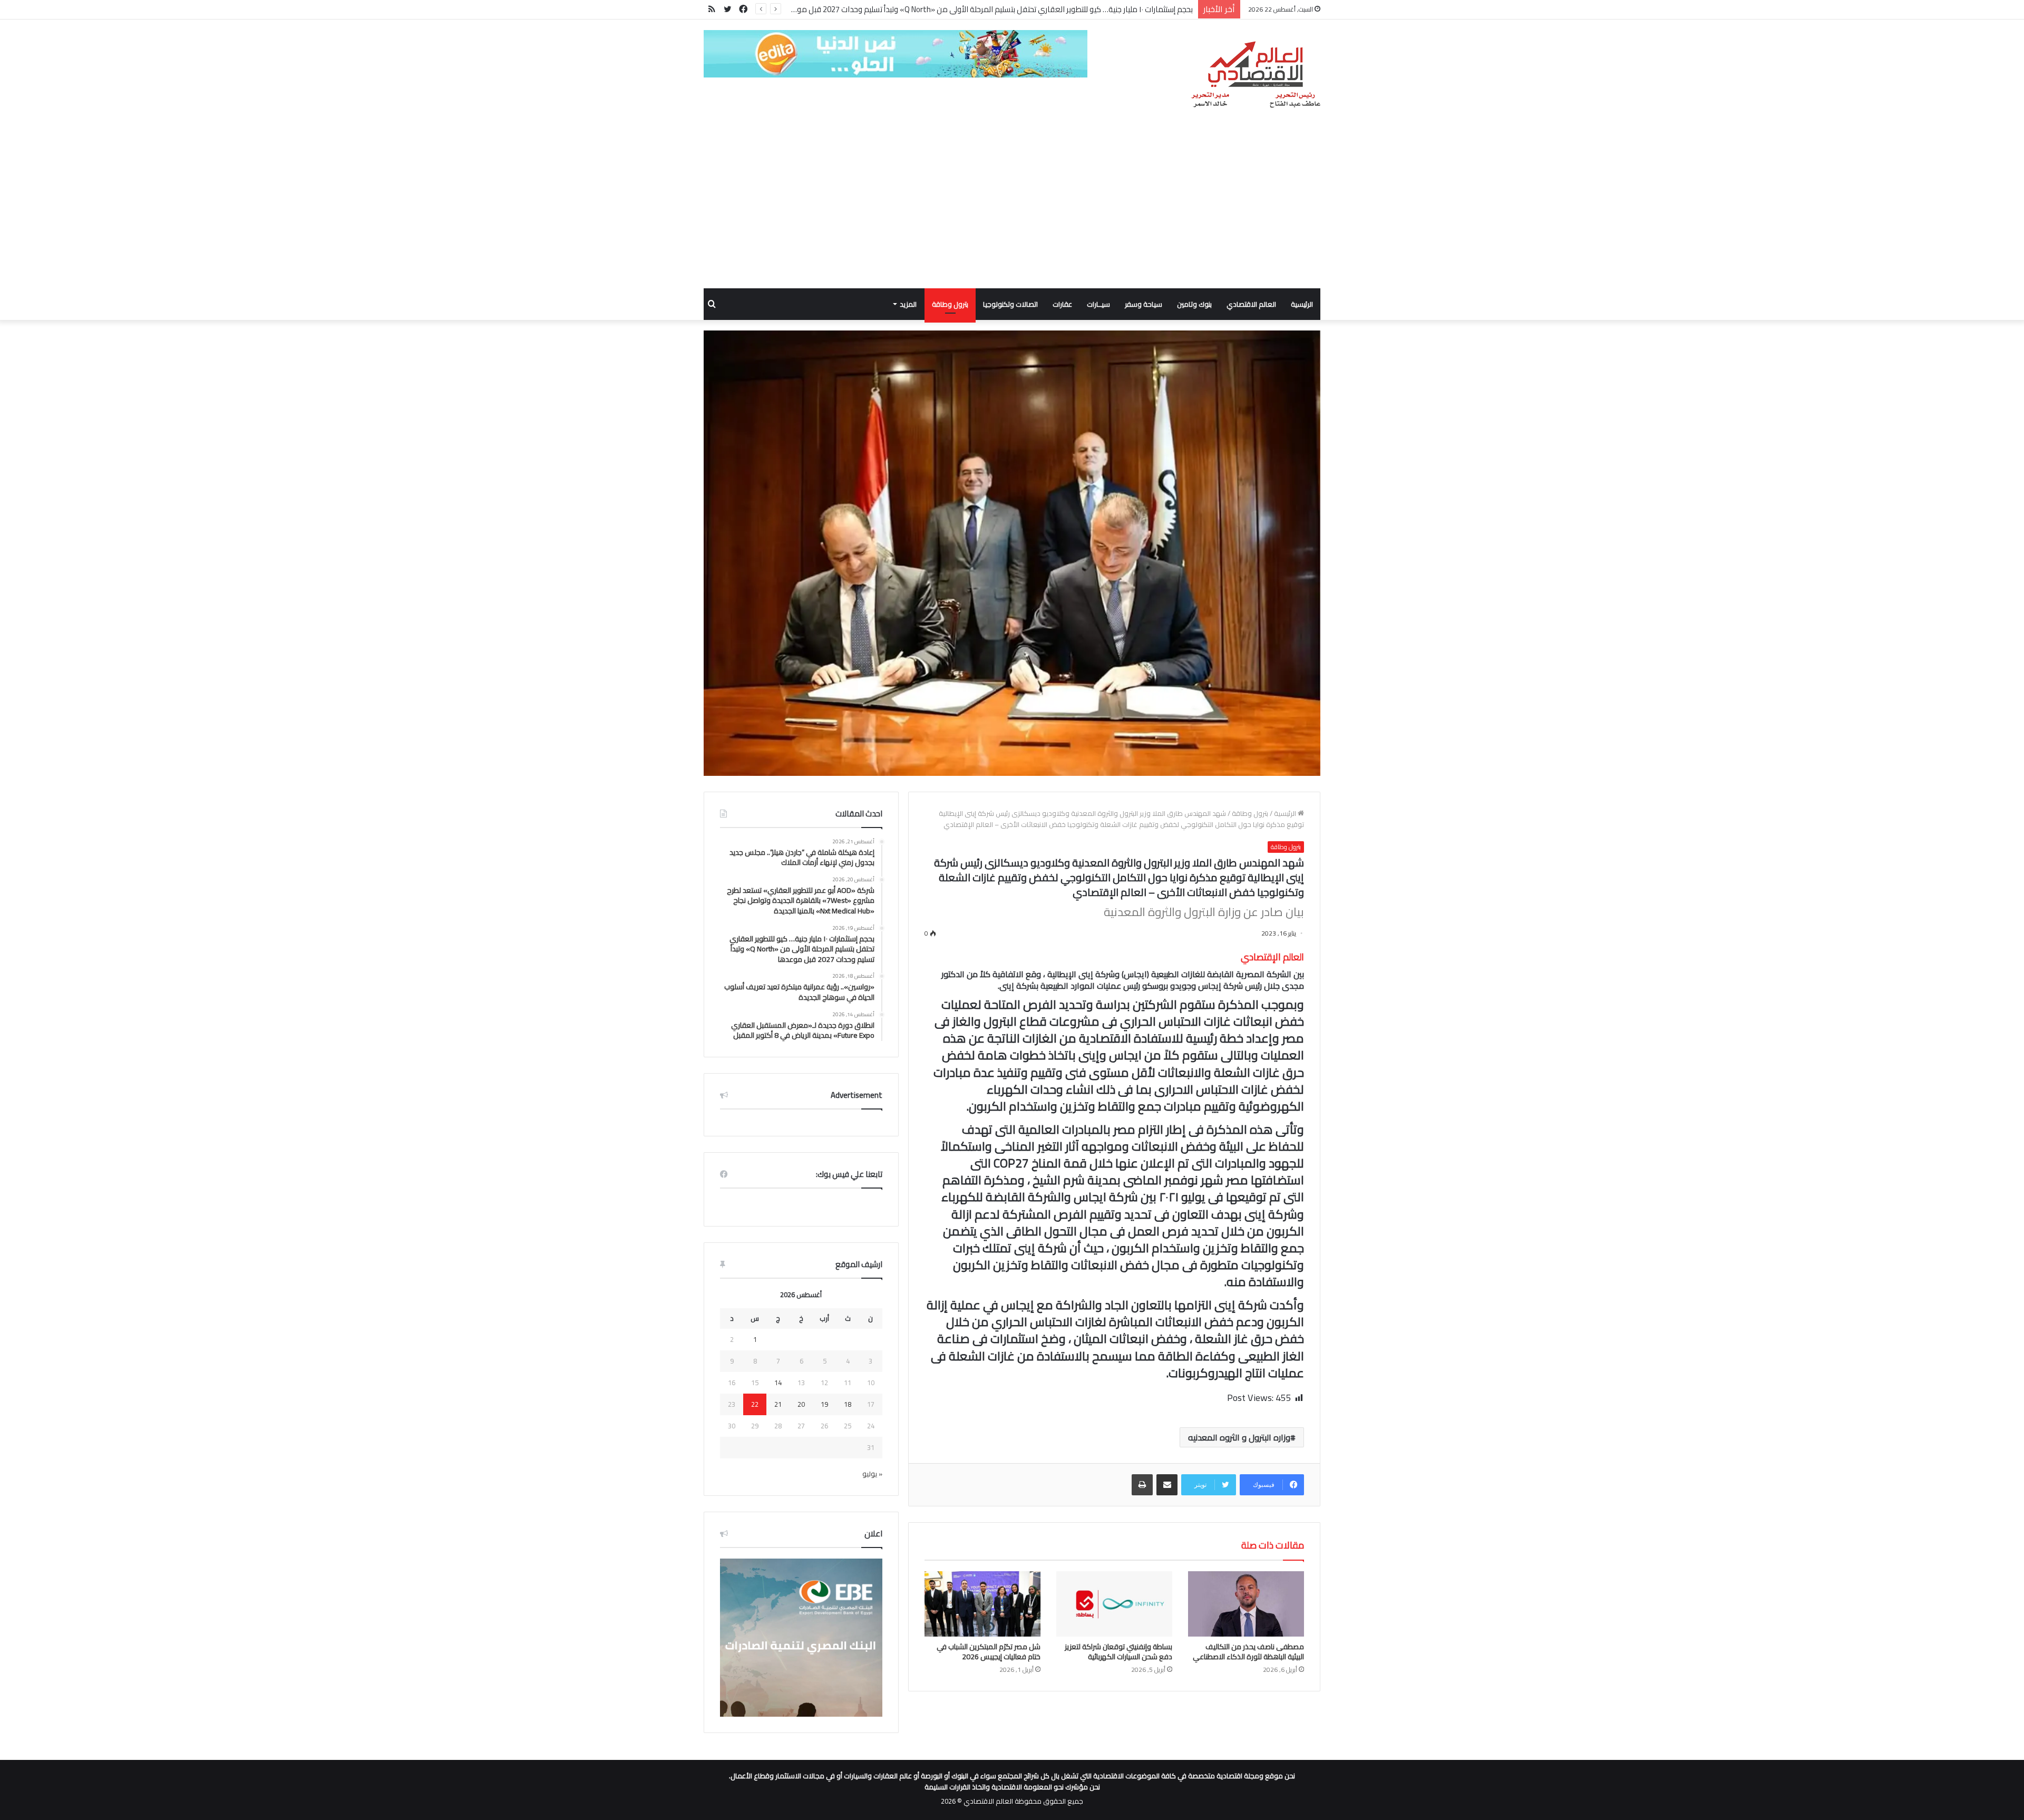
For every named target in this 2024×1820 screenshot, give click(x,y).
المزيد (908, 304)
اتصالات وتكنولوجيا (1010, 304)
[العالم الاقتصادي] (1255, 75)
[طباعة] (1142, 1485)
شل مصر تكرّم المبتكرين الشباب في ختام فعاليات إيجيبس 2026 (989, 1652)
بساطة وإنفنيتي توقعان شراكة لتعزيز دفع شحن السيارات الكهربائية (1118, 1652)
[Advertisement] (1012, 209)
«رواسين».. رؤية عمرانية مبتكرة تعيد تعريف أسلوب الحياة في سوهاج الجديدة (1072, 9)
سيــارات (1098, 304)
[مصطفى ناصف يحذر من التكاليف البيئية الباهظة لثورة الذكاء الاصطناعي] (1246, 1604)
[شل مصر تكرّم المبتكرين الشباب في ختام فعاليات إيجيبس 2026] (982, 1604)
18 (848, 1404)
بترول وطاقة (950, 304)
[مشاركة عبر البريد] (1167, 1485)
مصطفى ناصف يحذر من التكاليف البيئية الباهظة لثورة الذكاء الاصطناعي (1248, 1652)
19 (824, 1404)
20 (801, 1404)
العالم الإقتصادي (1272, 957)
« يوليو (872, 1474)
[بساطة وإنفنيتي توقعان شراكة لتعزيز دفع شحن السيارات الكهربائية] (1114, 1604)
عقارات (1062, 304)
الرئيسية (1302, 304)
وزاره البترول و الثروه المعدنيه (1239, 1437)
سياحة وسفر (1144, 304)
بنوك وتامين (1194, 304)
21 (778, 1404)
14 (778, 1383)
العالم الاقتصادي (1251, 304)
